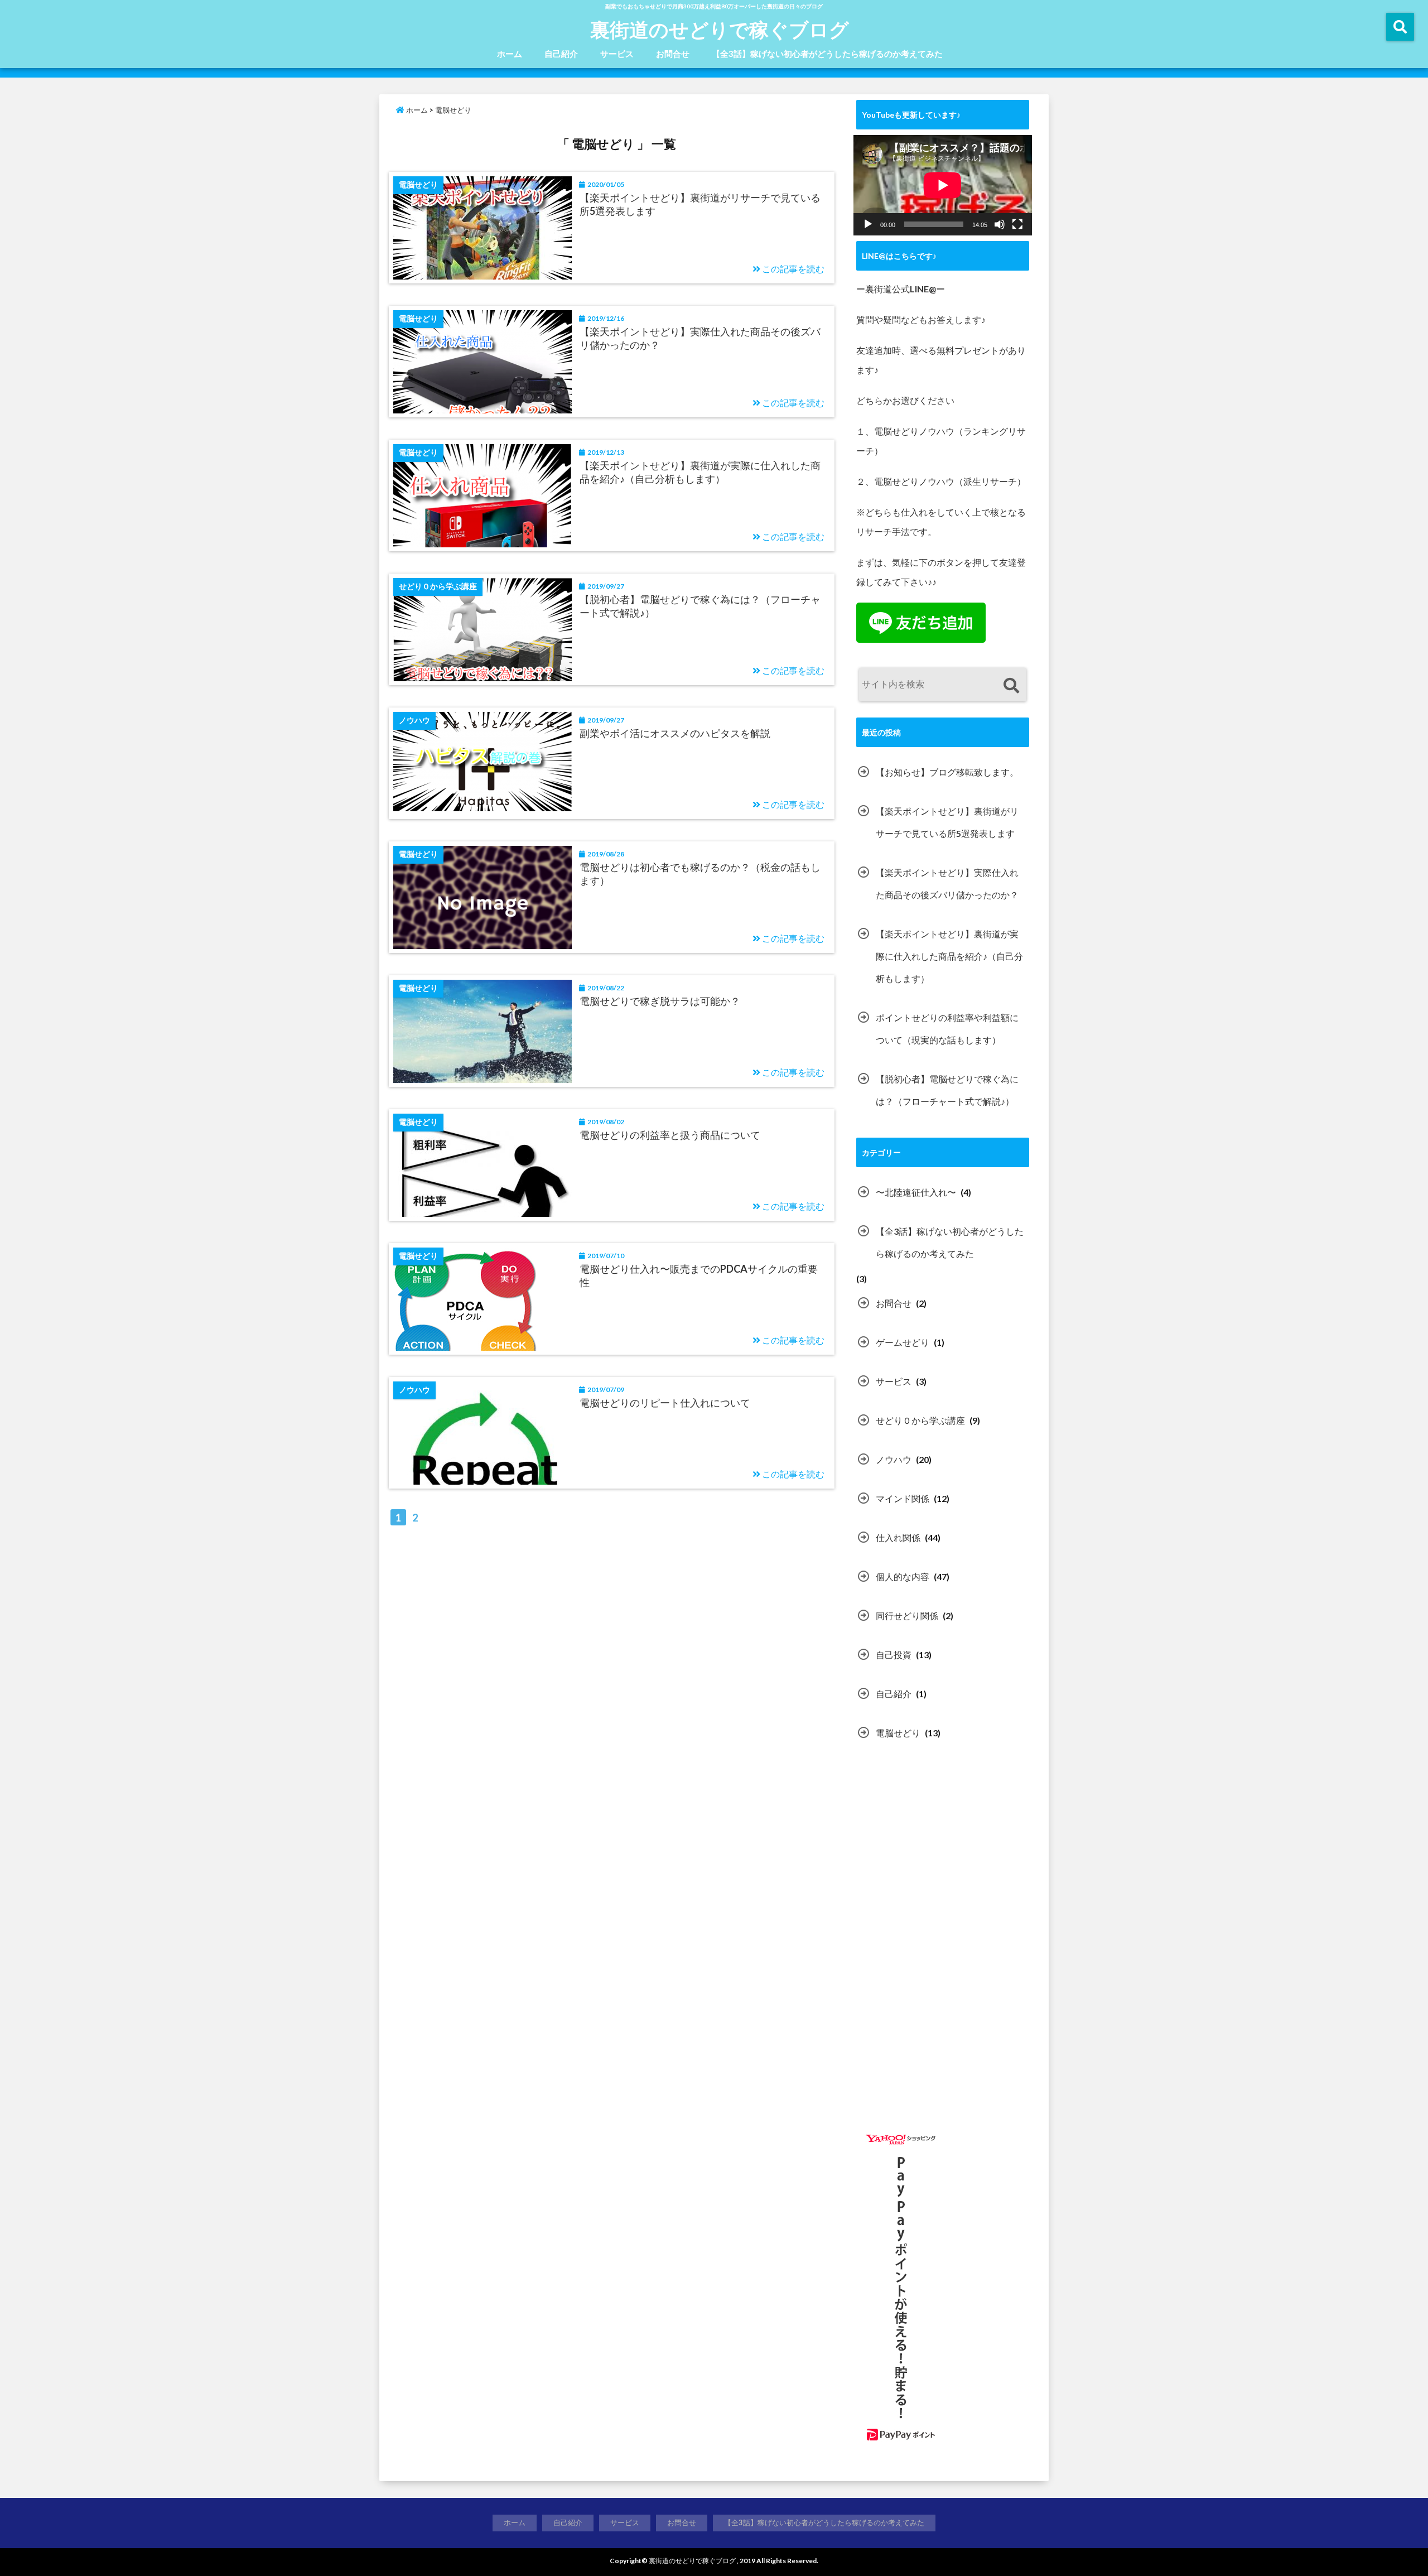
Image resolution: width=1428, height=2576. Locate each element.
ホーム (510, 54)
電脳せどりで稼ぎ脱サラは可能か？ (660, 1001)
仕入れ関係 (898, 1537)
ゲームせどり (903, 1342)
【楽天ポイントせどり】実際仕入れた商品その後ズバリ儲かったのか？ (700, 338)
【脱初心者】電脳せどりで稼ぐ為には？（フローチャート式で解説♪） (700, 606)
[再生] (868, 224)
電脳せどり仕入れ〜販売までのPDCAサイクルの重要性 (699, 1275)
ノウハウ (894, 1459)
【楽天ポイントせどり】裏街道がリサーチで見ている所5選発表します (700, 204)
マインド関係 (903, 1498)
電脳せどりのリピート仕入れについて (665, 1403)
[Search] (1011, 686)
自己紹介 (561, 54)
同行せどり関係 (907, 1616)
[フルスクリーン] (1017, 224)
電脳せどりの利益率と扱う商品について (670, 1135)
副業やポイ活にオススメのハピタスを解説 (675, 733)
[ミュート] (1000, 224)
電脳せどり (898, 1733)
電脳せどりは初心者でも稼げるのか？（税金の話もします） (700, 873)
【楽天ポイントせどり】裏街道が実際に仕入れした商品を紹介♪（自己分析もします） (700, 472)
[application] (943, 185)
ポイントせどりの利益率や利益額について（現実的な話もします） (947, 1029)
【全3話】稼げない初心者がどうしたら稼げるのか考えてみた (827, 54)
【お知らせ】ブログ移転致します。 (947, 772)
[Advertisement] (950, 1861)
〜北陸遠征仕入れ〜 (916, 1192)
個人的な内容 (903, 1576)
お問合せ (673, 54)
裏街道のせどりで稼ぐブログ (720, 29)
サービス (617, 54)
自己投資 (894, 1655)
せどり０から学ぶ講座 (920, 1420)
